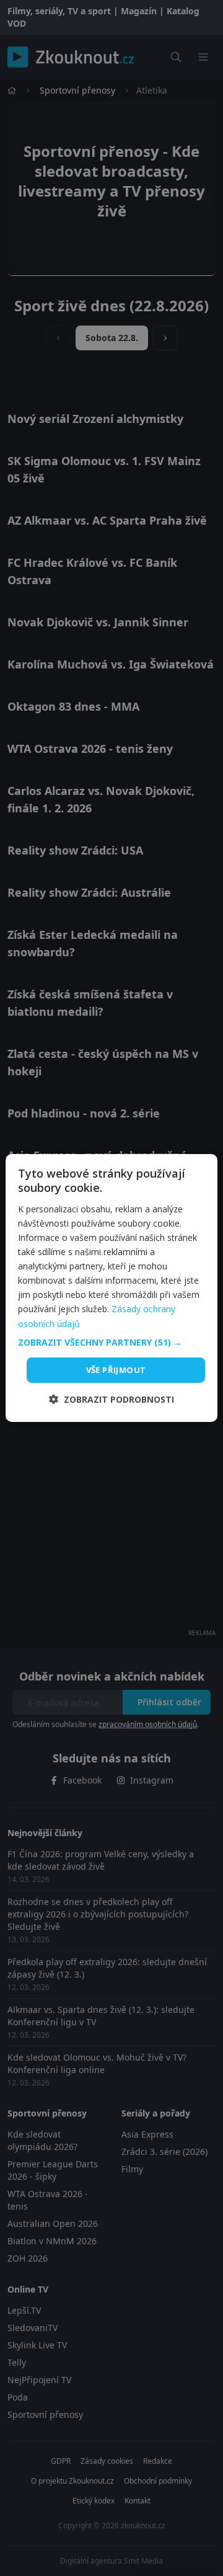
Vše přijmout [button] (116, 1370)
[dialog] (111, 1288)
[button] (111, 1343)
